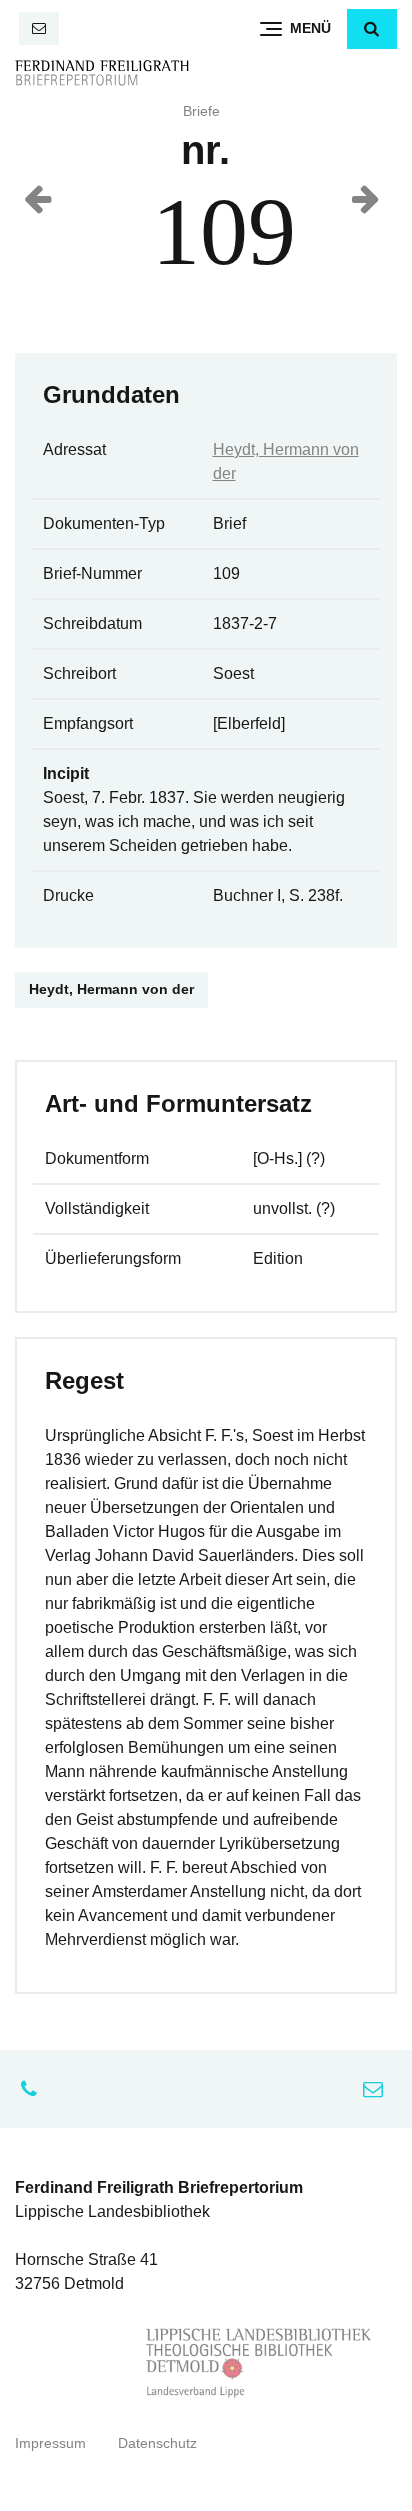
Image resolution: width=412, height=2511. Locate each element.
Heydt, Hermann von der (111, 989)
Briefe (201, 111)
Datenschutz (157, 2443)
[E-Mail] (39, 28)
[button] (372, 29)
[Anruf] (34, 2089)
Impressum (50, 2443)
